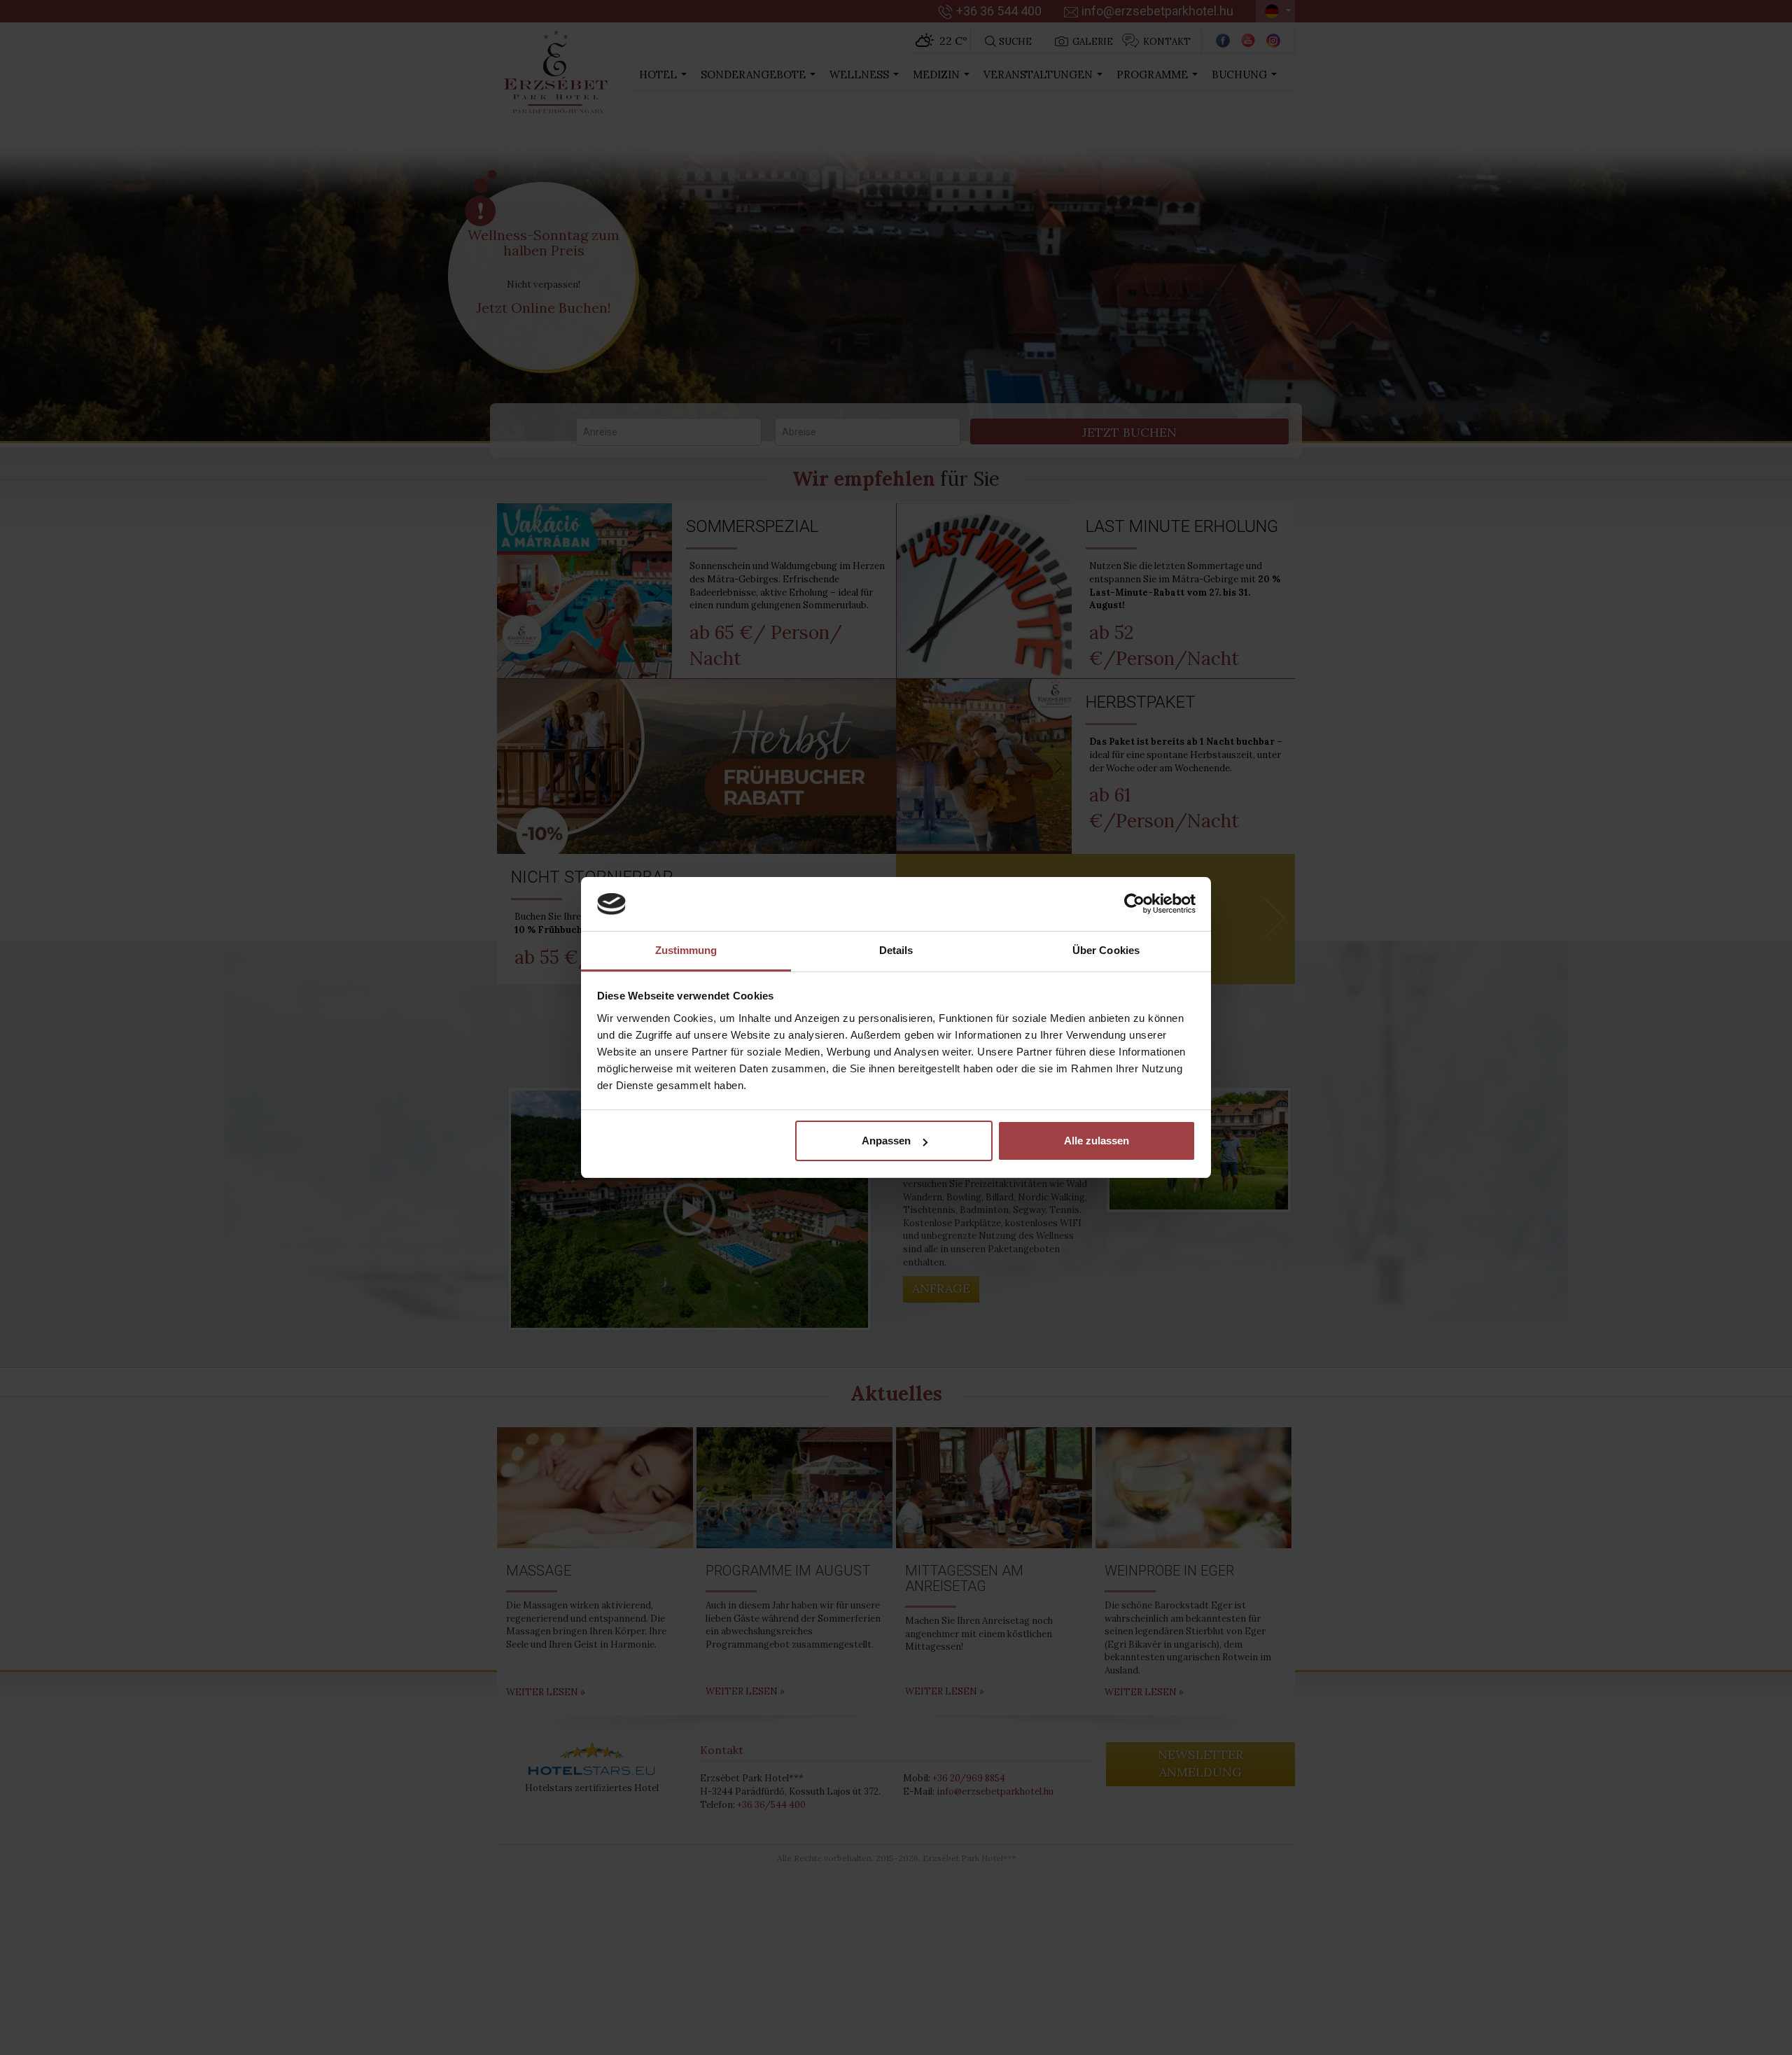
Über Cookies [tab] (1106, 950)
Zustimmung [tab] (686, 950)
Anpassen (886, 1141)
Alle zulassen (1097, 1141)
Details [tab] (896, 950)
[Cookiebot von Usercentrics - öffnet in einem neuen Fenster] (1134, 904)
